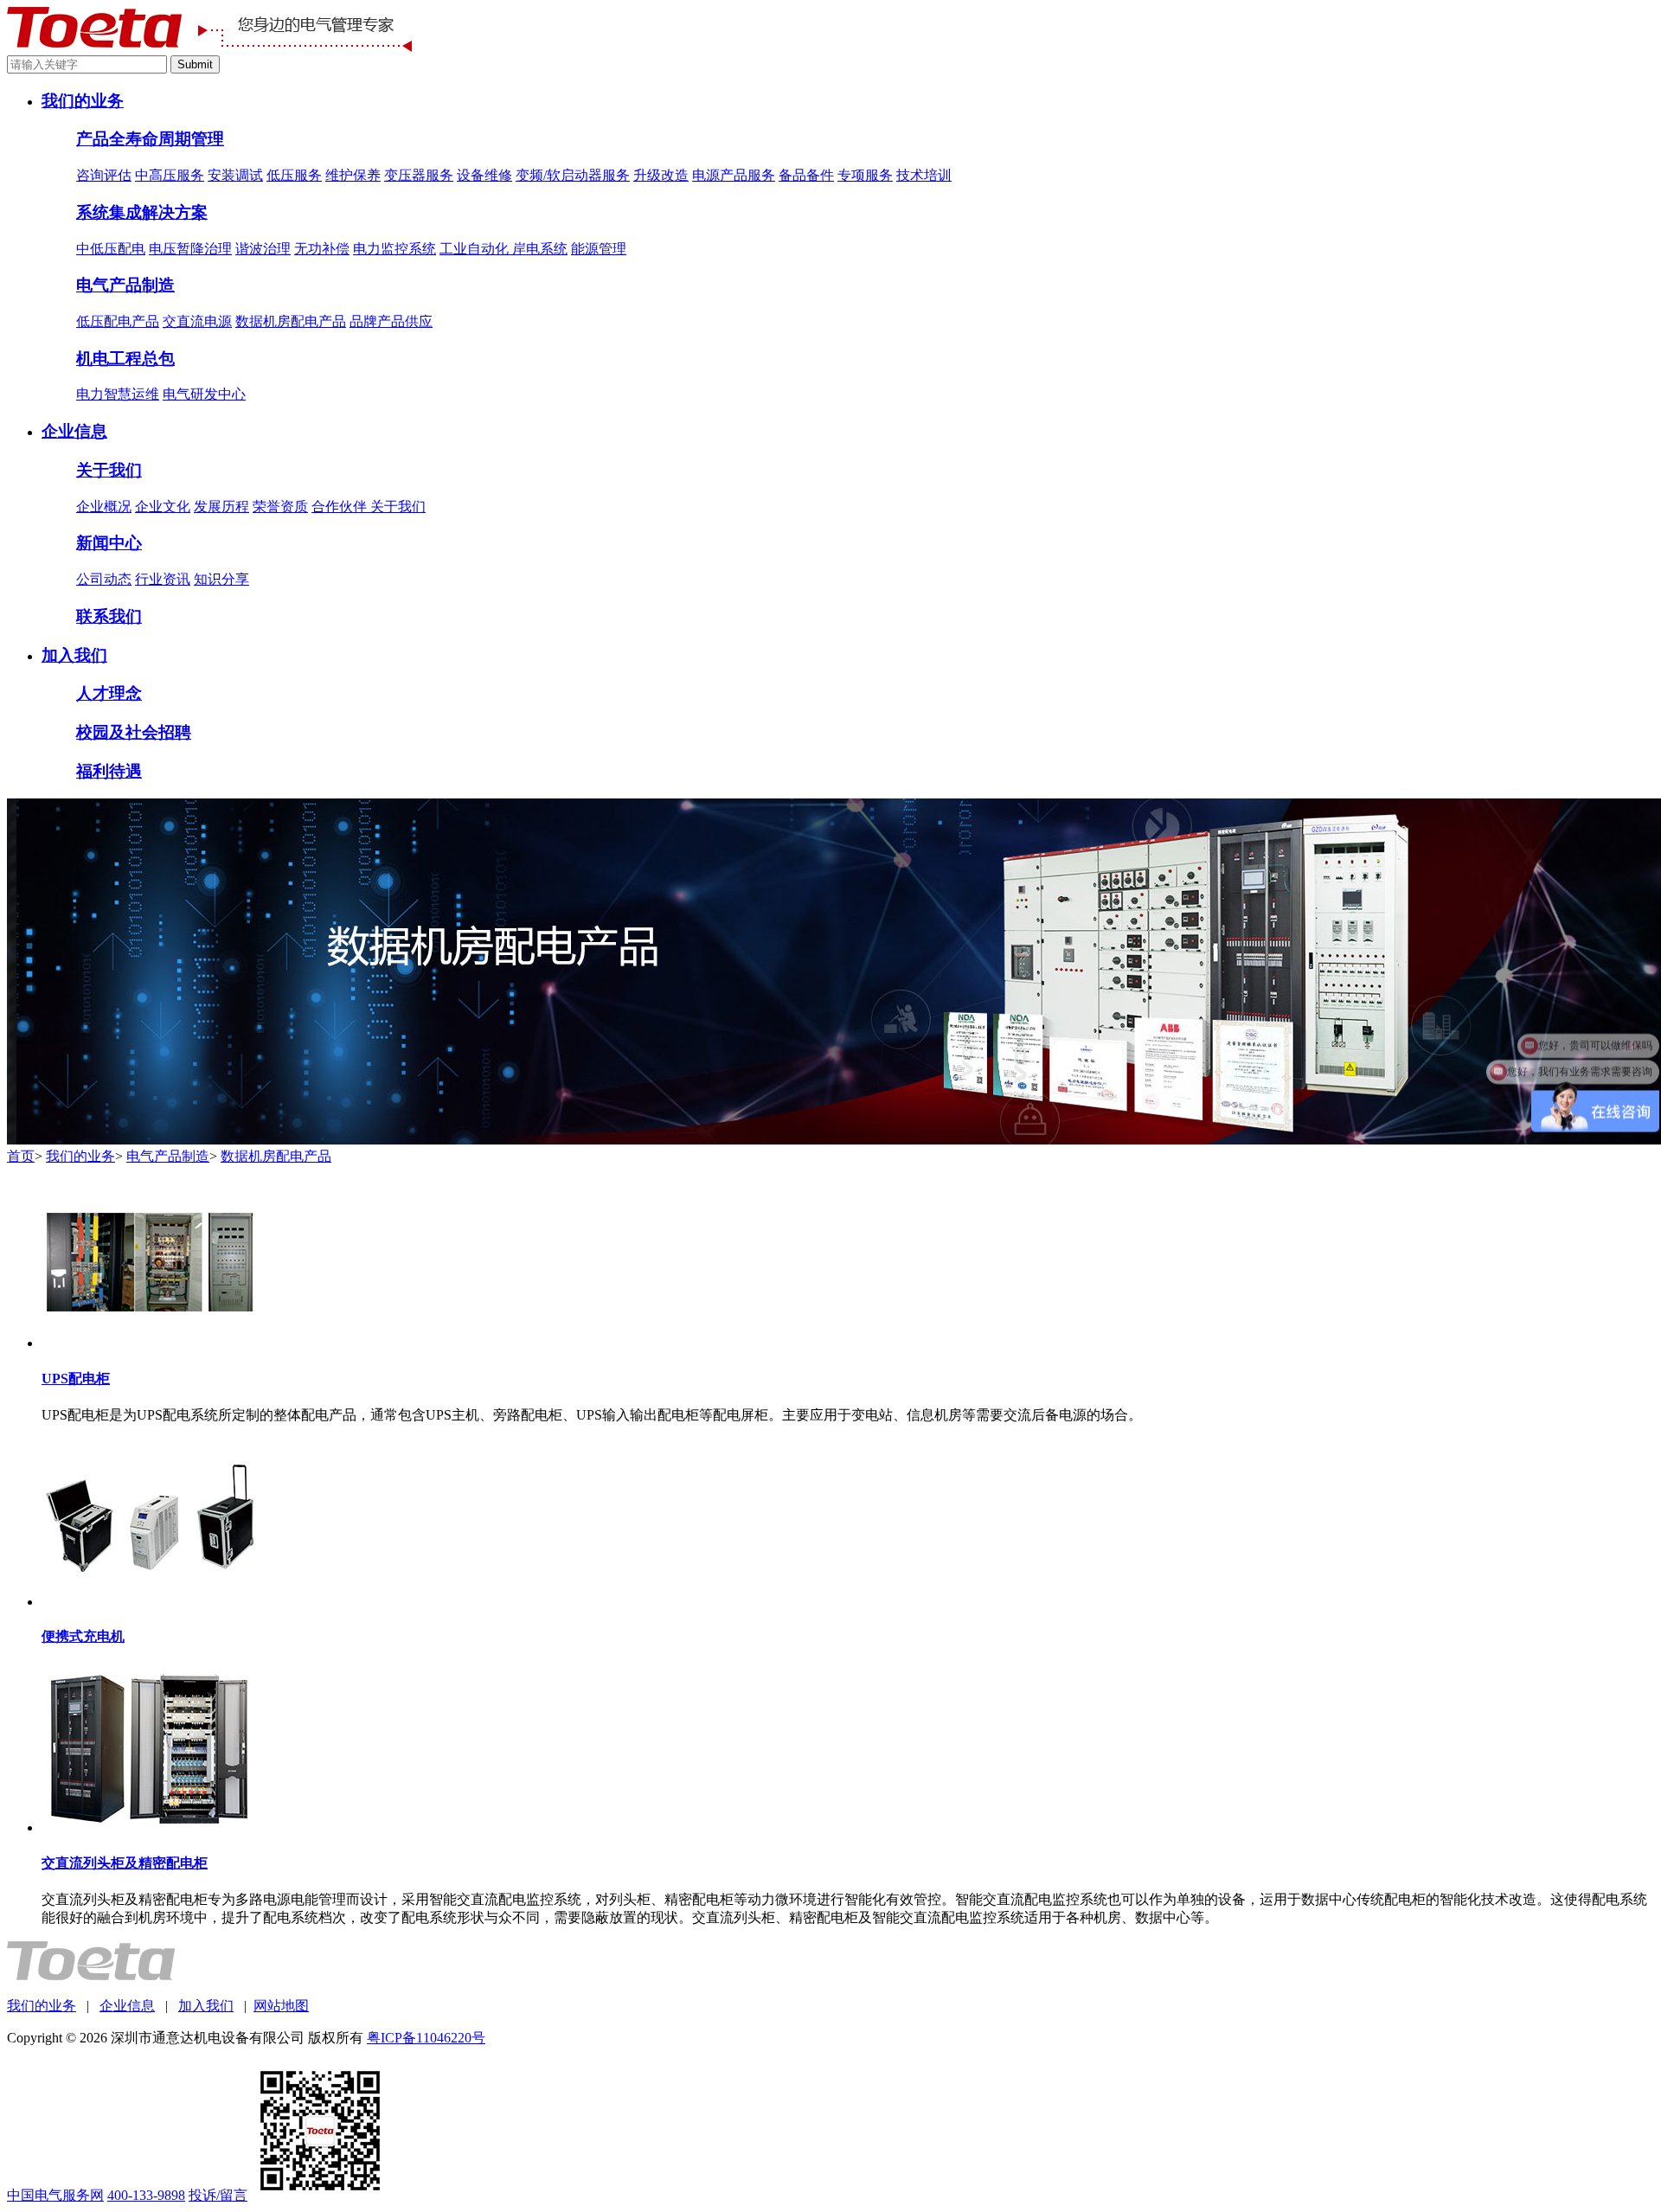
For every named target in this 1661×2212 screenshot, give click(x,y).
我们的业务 (83, 101)
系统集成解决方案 (142, 212)
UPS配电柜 (76, 1378)
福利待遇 (109, 771)
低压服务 (294, 175)
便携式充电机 (83, 1636)
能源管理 (599, 249)
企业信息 (74, 431)
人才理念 (109, 693)
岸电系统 (540, 249)
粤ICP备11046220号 (426, 2038)
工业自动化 (476, 249)
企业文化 (163, 507)
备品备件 (806, 175)
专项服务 (865, 175)
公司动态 (104, 579)
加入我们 (74, 655)
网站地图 (281, 2006)
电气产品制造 (125, 285)
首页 (21, 1156)
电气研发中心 (204, 394)
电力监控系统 (394, 249)
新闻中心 (109, 543)
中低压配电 (111, 249)
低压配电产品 (118, 321)
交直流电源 (197, 321)
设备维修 (484, 175)
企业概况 (104, 507)
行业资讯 (163, 579)
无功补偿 (322, 249)
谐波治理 (263, 249)
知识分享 (221, 579)
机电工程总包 (125, 359)
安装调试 (235, 175)
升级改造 (661, 175)
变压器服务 (419, 175)
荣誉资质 (280, 507)
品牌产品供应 (391, 321)
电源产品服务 (734, 175)
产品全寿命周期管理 (150, 139)
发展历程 (221, 507)
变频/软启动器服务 (573, 175)
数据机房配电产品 (291, 321)
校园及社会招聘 (134, 732)
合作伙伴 (341, 507)
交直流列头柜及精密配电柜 (125, 1863)
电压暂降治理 (190, 249)
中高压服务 (170, 175)
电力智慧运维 (118, 394)
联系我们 (109, 616)
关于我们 (109, 470)
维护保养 (353, 175)
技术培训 (924, 175)
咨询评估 (104, 175)
